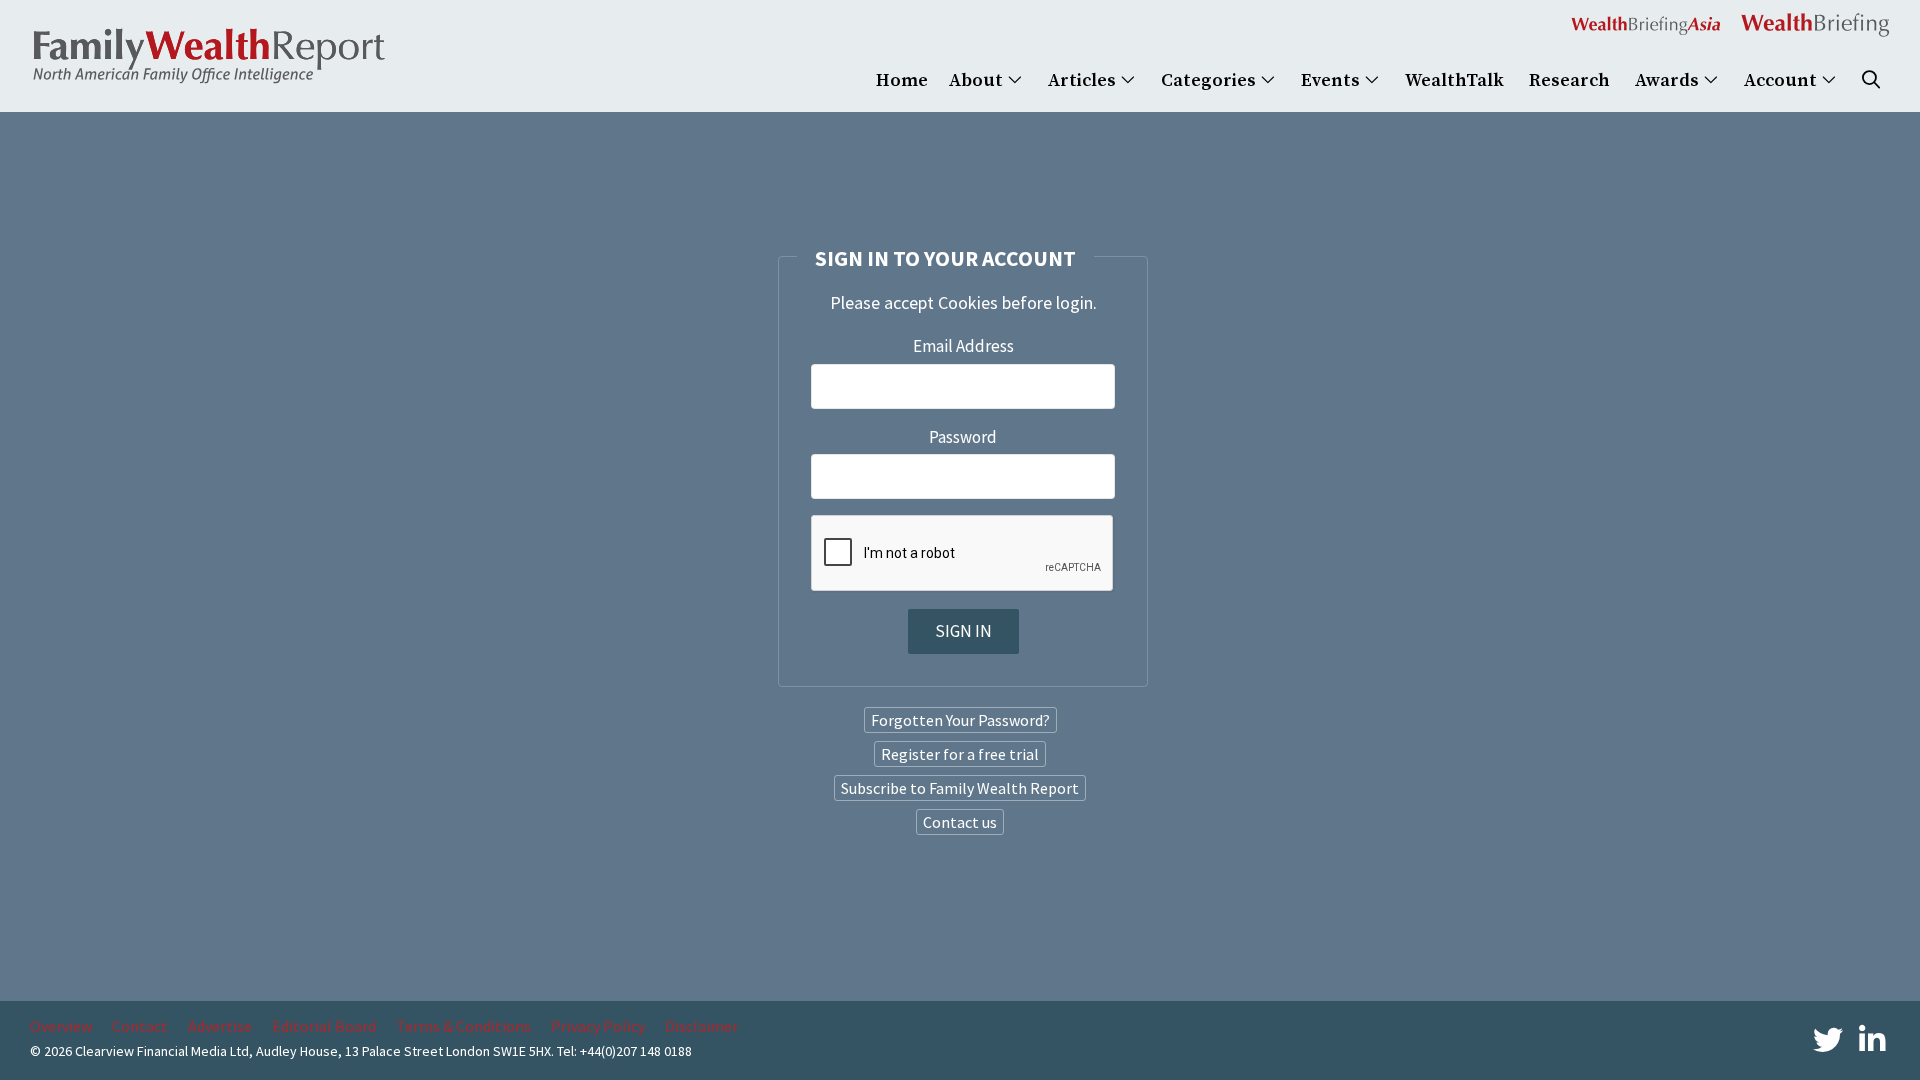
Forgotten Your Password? (960, 720)
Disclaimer (701, 1026)
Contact (140, 1026)
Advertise (220, 1026)
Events (1332, 80)
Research (1569, 80)
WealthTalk (1454, 80)
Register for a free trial (960, 754)
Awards (1669, 80)
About (978, 80)
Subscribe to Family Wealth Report (960, 788)
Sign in (963, 631)
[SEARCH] (1871, 80)
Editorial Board (324, 1026)
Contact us (960, 822)
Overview (61, 1026)
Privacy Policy (598, 1026)
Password (963, 437)
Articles (1084, 80)
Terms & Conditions (463, 1026)
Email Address (963, 346)
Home (902, 80)
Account (1782, 80)
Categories (1210, 80)
